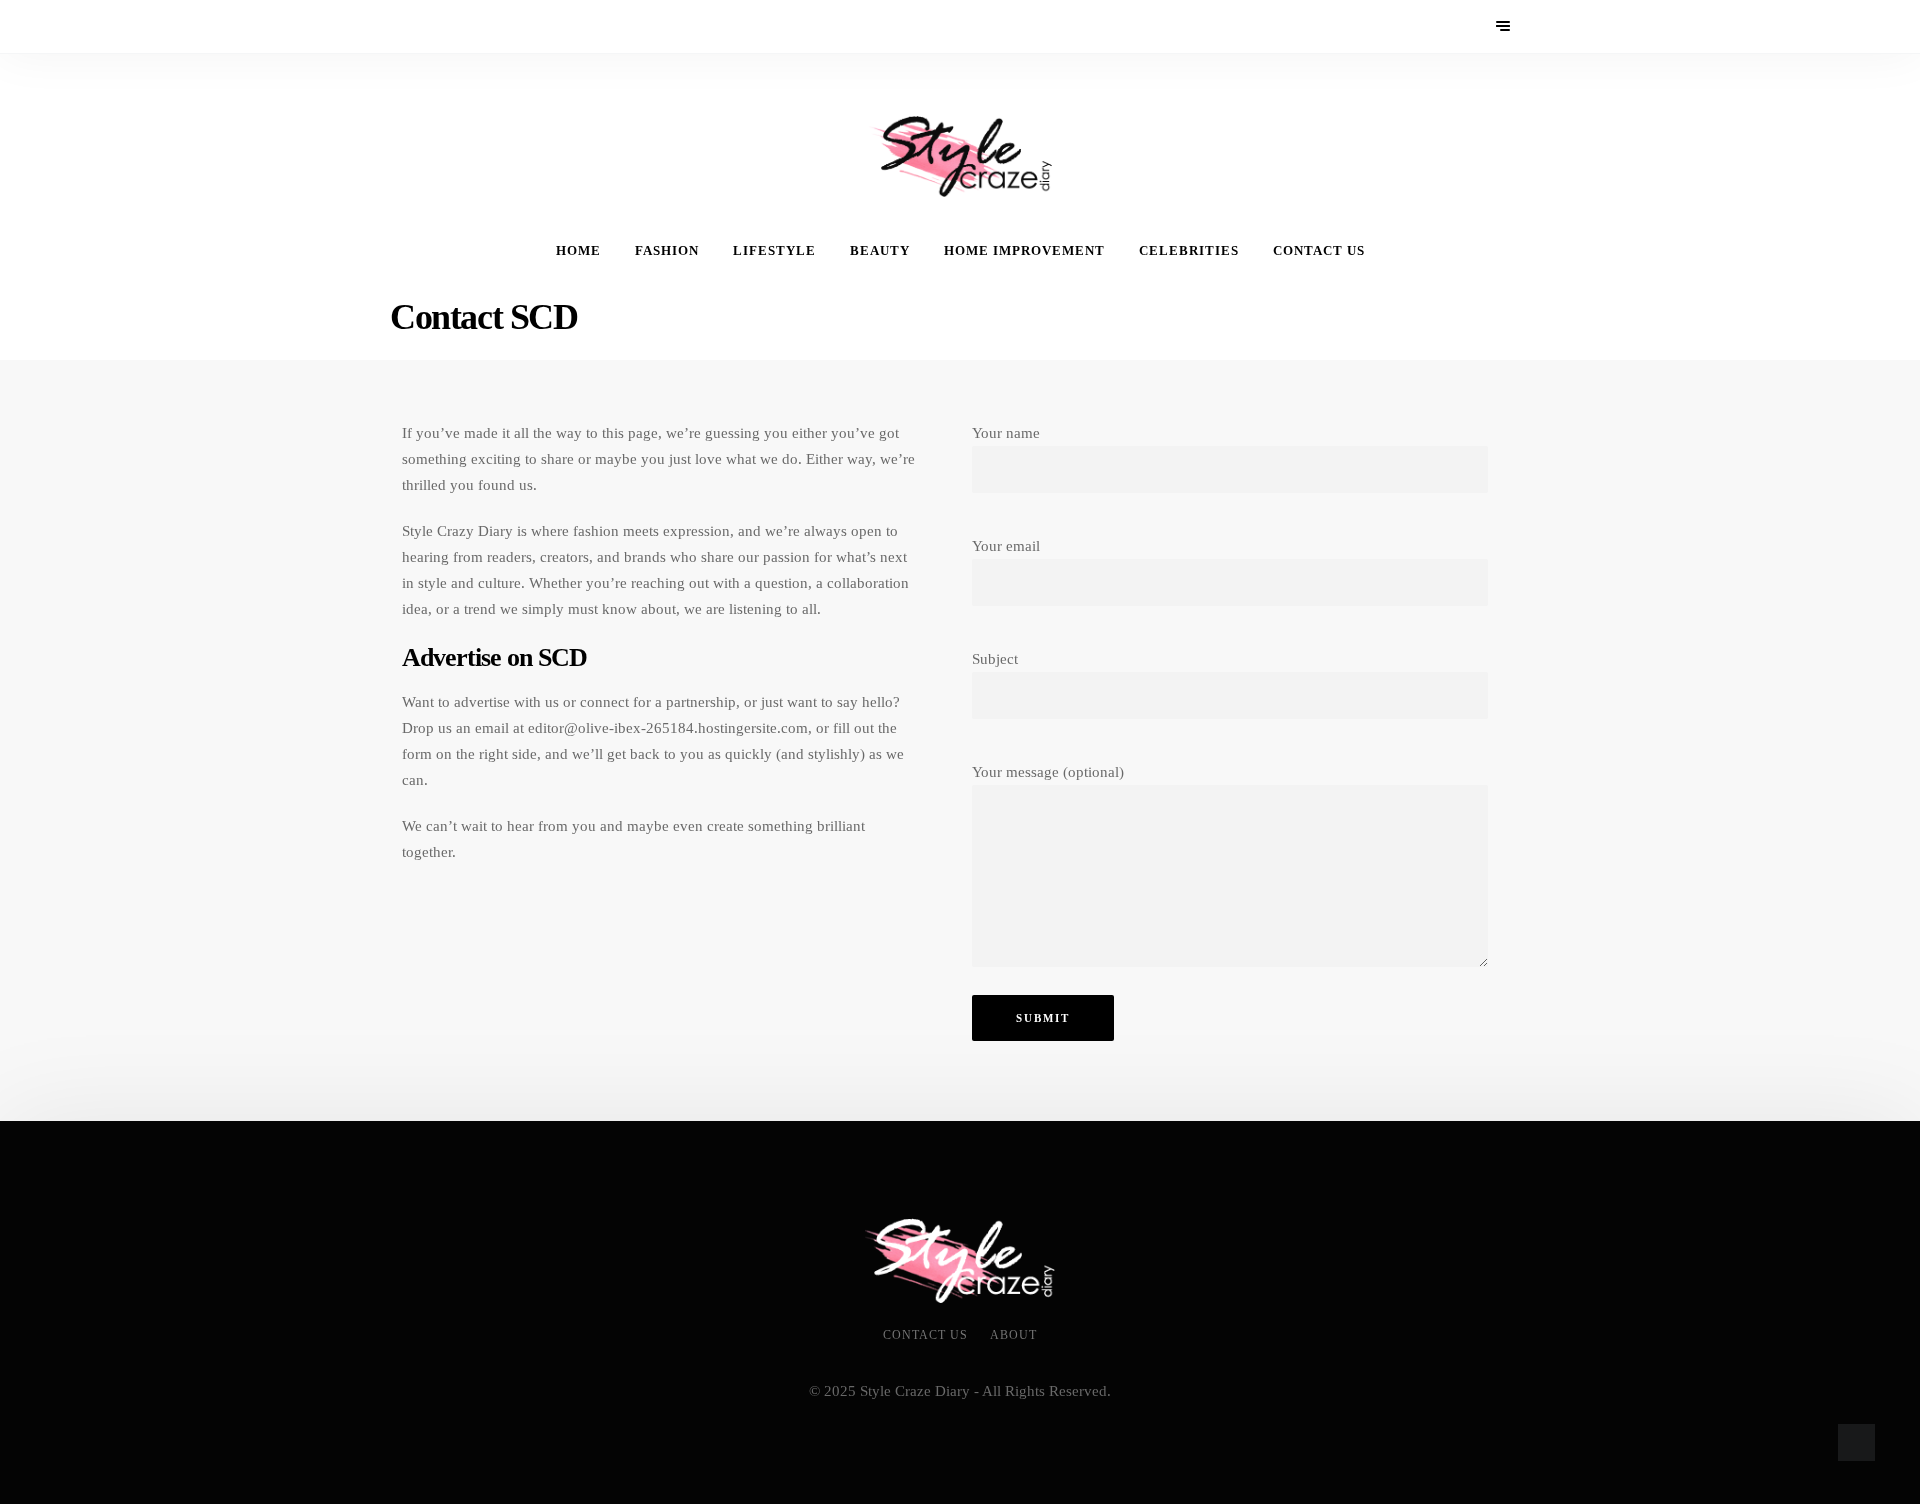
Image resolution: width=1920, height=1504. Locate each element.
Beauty (880, 251)
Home (578, 251)
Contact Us (1319, 251)
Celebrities (1189, 251)
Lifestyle (774, 251)
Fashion (667, 251)
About (1013, 1335)
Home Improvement (1024, 251)
